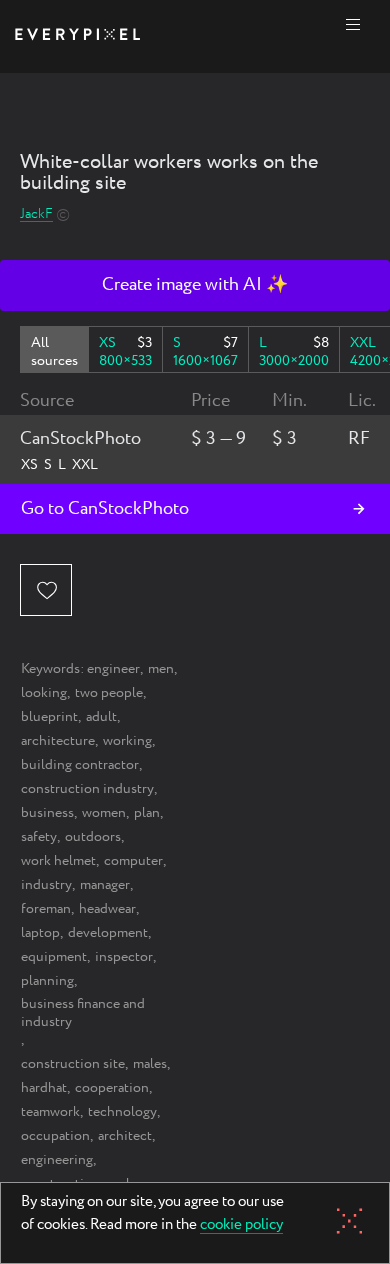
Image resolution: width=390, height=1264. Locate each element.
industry (46, 885)
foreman (46, 909)
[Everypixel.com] (77, 36)
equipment (54, 957)
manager (105, 885)
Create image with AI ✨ (195, 285)
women (104, 813)
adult (101, 717)
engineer (113, 669)
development (108, 933)
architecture (58, 741)
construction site (73, 1064)
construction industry (87, 789)
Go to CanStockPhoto (105, 509)
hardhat (44, 1088)
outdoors (93, 837)
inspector (124, 957)
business (47, 813)
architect (125, 1136)
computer (133, 861)
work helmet (58, 861)
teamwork (50, 1112)
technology (122, 1112)
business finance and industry (83, 1013)
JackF (36, 214)
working (127, 741)
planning (47, 981)
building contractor (80, 765)
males (150, 1064)
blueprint (49, 717)
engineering (57, 1160)
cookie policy (241, 1226)
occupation (55, 1136)
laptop (40, 933)
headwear (107, 909)
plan (147, 813)
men (161, 669)
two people (109, 693)
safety (39, 837)
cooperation (112, 1088)
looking (44, 693)
